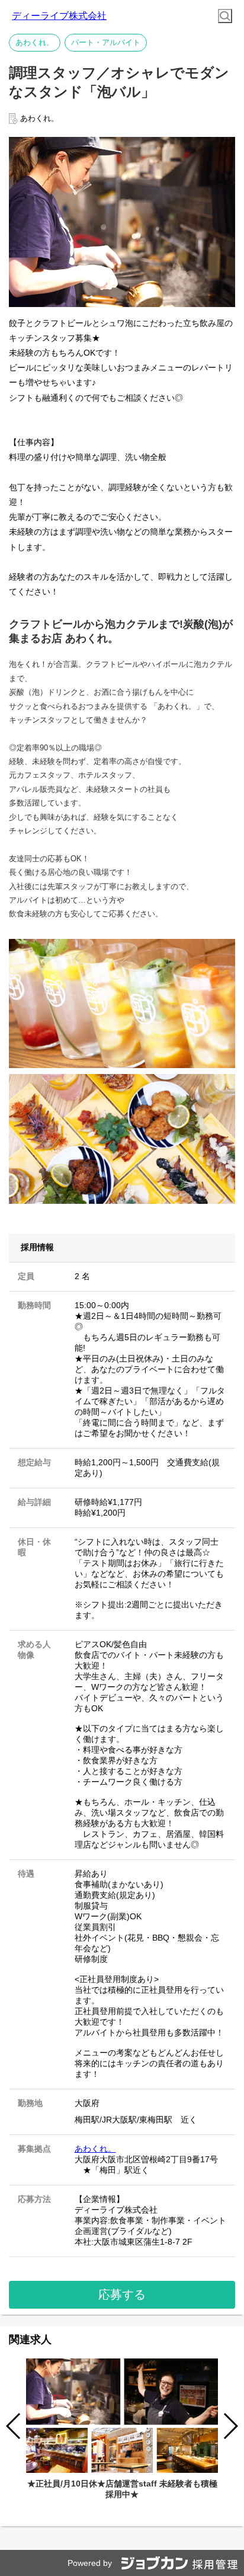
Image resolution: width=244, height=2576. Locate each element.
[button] (230, 2426)
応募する (122, 2294)
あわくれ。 (95, 2149)
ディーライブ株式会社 (59, 16)
